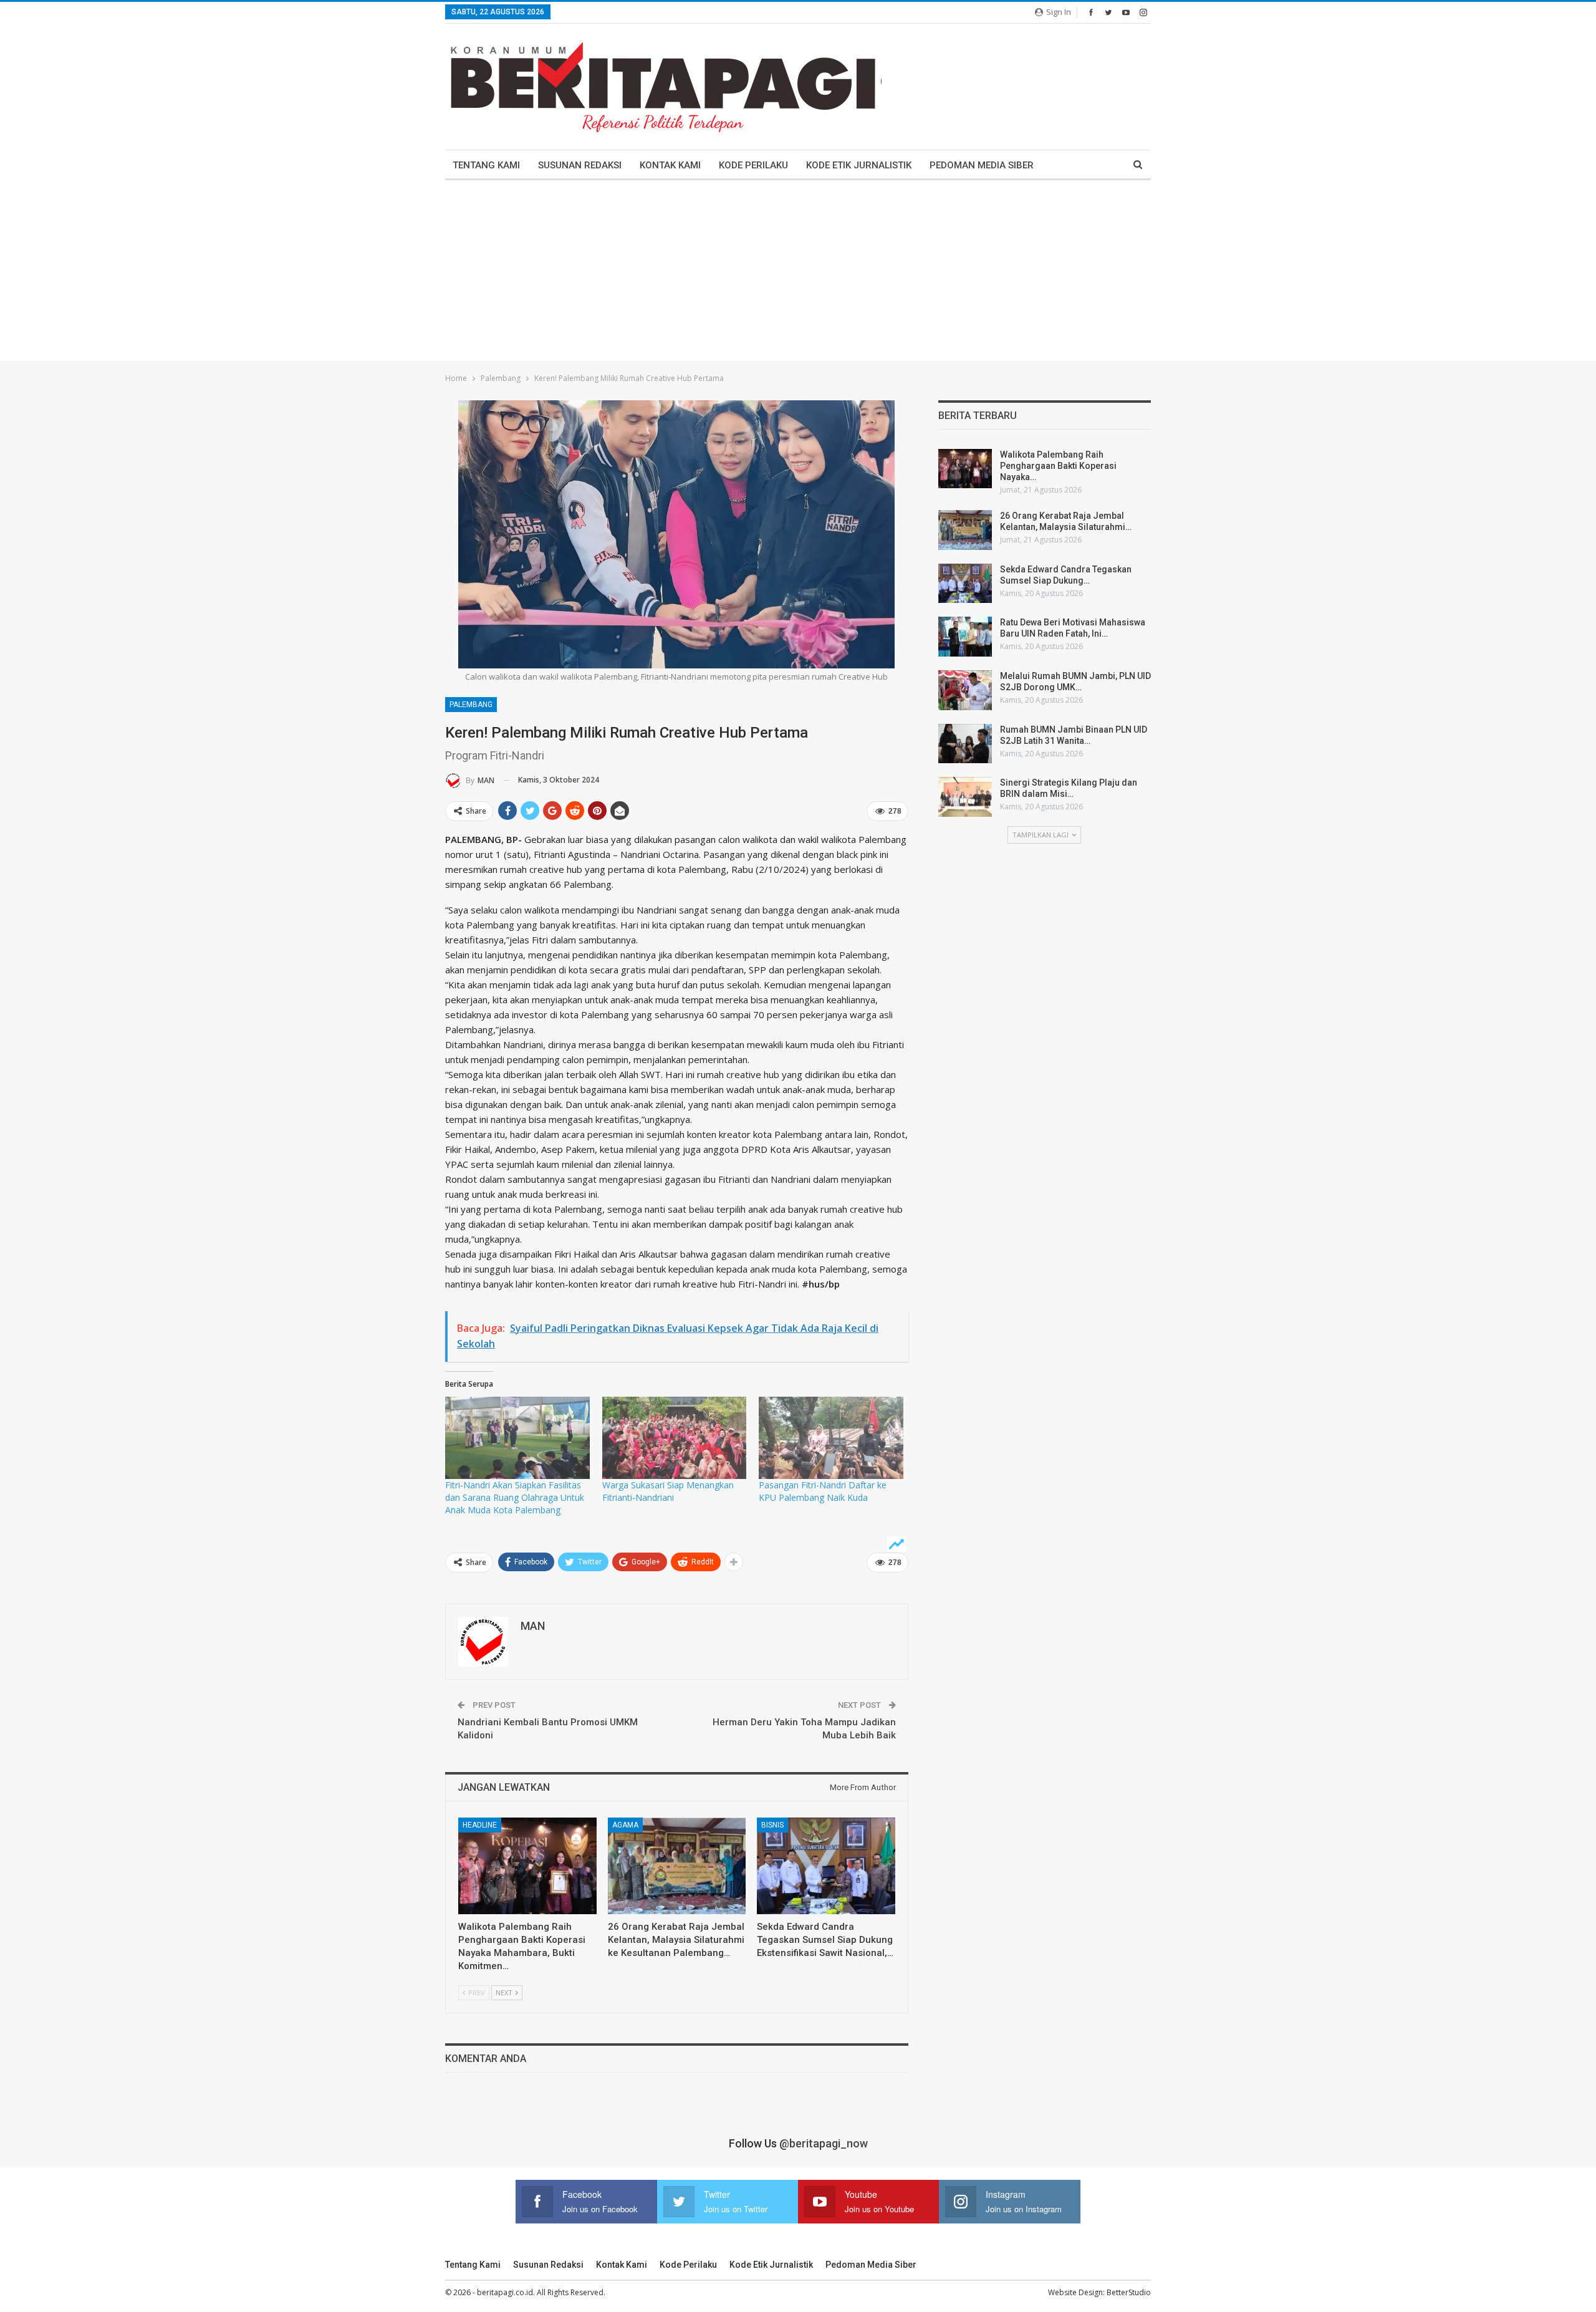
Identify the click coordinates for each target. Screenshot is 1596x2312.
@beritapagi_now (824, 2143)
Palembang (471, 705)
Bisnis (772, 1825)
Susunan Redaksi (580, 165)
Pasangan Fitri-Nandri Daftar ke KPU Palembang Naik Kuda (823, 1491)
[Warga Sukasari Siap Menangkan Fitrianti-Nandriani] (675, 1438)
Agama (625, 1825)
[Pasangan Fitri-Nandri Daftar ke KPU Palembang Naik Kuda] (831, 1438)
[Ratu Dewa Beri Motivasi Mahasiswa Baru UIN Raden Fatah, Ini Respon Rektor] (965, 637)
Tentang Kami (486, 165)
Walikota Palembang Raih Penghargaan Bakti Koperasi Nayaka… (1058, 466)
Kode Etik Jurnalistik (859, 165)
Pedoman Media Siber (982, 165)
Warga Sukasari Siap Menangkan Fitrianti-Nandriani (668, 1491)
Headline (480, 1825)
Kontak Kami (670, 165)
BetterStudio (1129, 2292)
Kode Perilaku (753, 165)
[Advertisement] (798, 274)
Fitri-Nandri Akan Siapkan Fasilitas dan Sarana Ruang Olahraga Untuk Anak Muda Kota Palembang (515, 1497)
